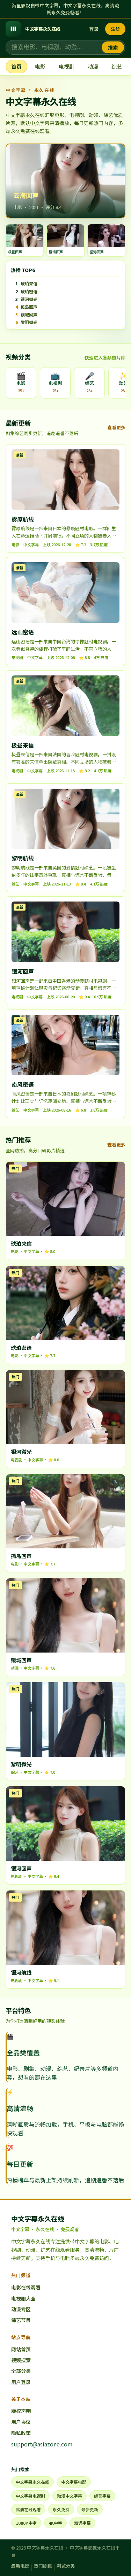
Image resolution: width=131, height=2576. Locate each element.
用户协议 (21, 2422)
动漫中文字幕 (70, 2496)
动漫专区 (21, 2309)
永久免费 (61, 2509)
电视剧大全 (23, 2298)
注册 (115, 29)
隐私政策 (21, 2433)
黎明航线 (23, 858)
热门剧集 (43, 2566)
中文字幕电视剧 (30, 2496)
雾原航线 (23, 519)
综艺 (117, 66)
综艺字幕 (102, 2496)
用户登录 (21, 2382)
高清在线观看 (28, 2509)
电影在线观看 (26, 2287)
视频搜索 (21, 2360)
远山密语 (23, 632)
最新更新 (90, 2509)
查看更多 (116, 427)
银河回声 (23, 971)
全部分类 (21, 2371)
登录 (94, 29)
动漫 (93, 66)
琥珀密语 (21, 1348)
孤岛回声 (21, 1556)
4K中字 (55, 2523)
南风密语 (23, 1084)
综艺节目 (21, 2320)
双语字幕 (82, 2523)
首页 (16, 66)
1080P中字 (26, 2523)
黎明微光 (21, 1764)
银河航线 (21, 1972)
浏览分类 (66, 2566)
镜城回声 (21, 1660)
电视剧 (67, 66)
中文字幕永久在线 (32, 2482)
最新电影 (20, 2566)
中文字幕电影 (74, 2482)
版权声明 (21, 2411)
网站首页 (21, 2349)
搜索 (113, 47)
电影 (40, 66)
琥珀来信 (21, 1243)
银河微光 (21, 1452)
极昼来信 (23, 745)
